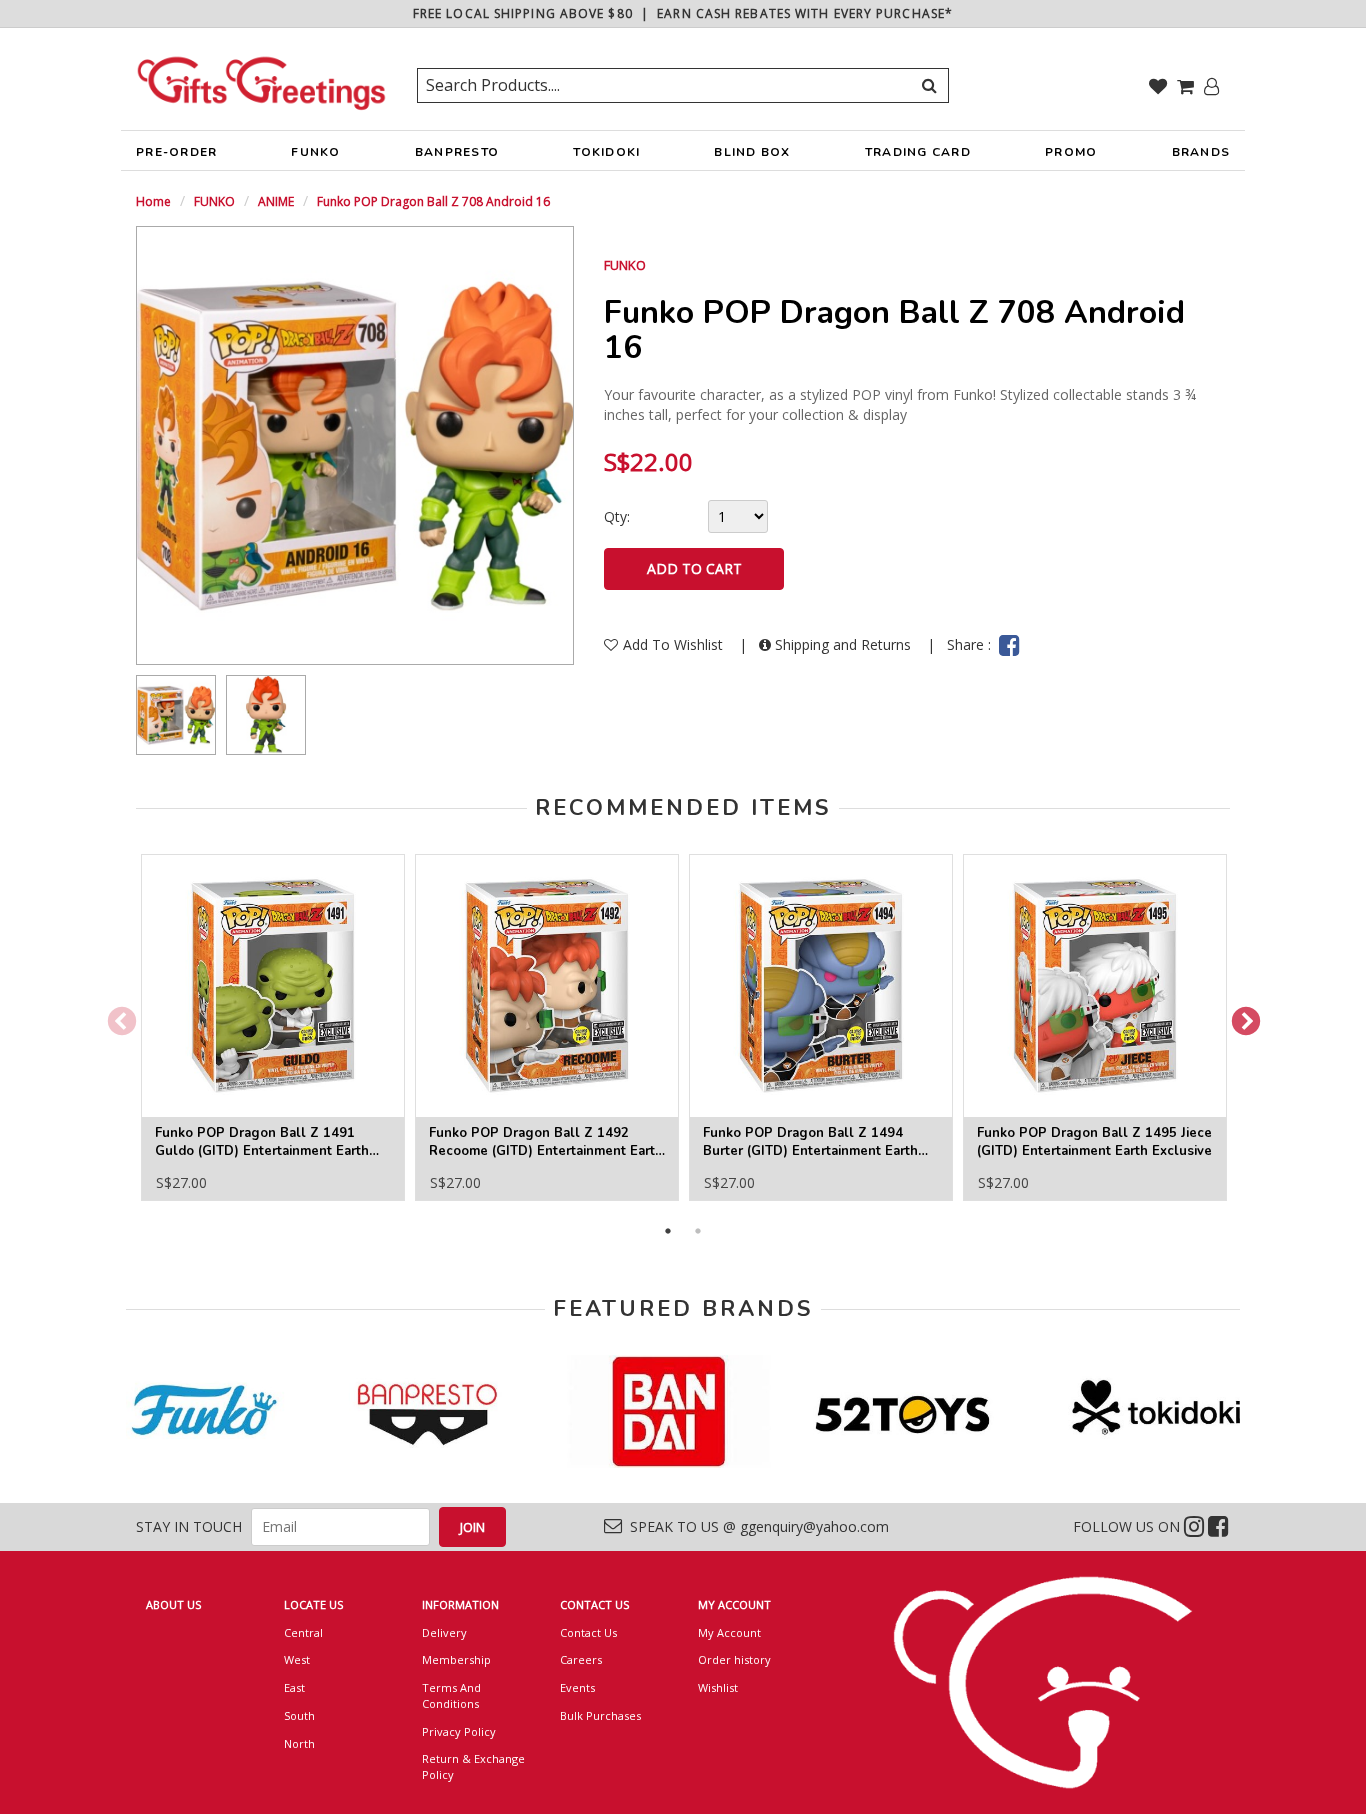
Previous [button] (116, 1016)
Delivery (444, 1632)
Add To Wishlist (675, 644)
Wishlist (718, 1687)
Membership (456, 1659)
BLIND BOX (752, 152)
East (294, 1687)
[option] (176, 715)
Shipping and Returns (843, 644)
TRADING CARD (918, 152)
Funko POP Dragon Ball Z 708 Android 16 (433, 201)
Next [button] (1240, 1016)
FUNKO (315, 152)
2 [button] (698, 1231)
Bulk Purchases (600, 1715)
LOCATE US (313, 1604)
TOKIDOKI (606, 152)
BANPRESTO (457, 152)
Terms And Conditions (451, 1695)
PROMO (1071, 152)
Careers (581, 1659)
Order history (734, 1659)
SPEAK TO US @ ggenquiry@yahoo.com (755, 1526)
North (299, 1743)
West (297, 1659)
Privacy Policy (459, 1731)
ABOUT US (173, 1604)
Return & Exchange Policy (473, 1766)
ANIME (276, 201)
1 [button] (668, 1231)
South (299, 1715)
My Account (729, 1632)
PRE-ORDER (176, 152)
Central (303, 1632)
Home (153, 201)
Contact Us (588, 1632)
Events (577, 1687)
